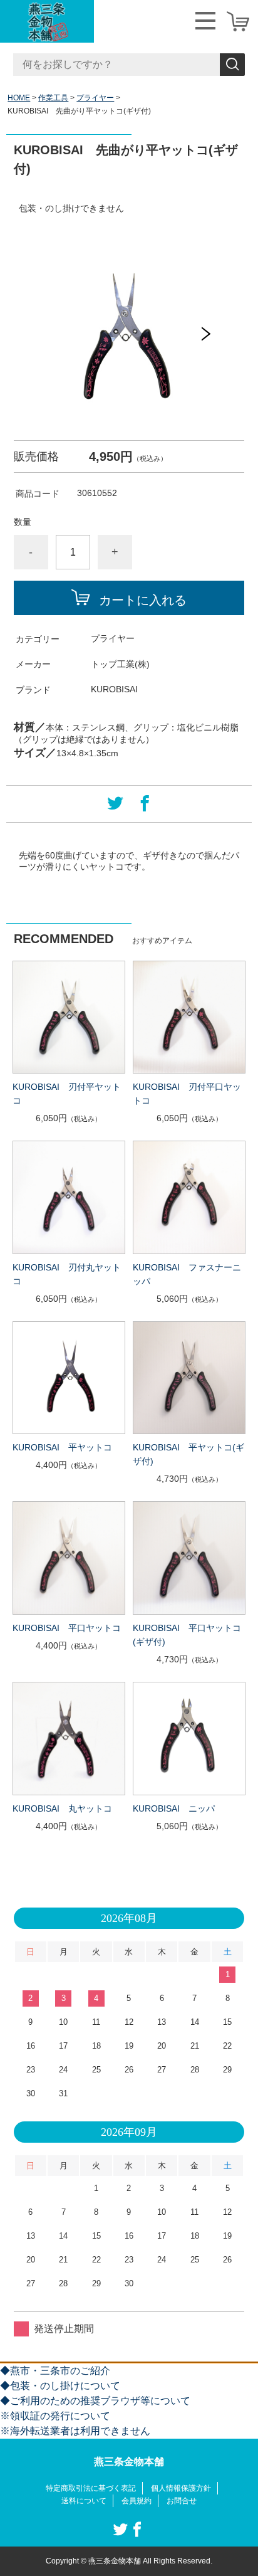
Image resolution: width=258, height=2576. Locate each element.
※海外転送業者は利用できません (75, 2431)
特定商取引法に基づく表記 (91, 2488)
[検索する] (232, 65)
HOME (19, 98)
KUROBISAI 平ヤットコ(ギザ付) (188, 1454)
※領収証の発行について (55, 2416)
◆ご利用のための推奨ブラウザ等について (95, 2401)
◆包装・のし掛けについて (60, 2386)
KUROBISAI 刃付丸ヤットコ (67, 1274)
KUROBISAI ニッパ (174, 1808)
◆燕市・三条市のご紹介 (55, 2371)
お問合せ (182, 2501)
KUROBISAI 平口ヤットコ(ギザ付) (187, 1635)
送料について (84, 2501)
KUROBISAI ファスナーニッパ (187, 1274)
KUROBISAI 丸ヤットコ (62, 1808)
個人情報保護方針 (181, 2488)
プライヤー (95, 98)
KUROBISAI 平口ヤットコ (67, 1628)
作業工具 (53, 98)
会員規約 (137, 2501)
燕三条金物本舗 (129, 2462)
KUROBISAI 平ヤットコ (62, 1447)
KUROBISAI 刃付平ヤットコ (67, 1094)
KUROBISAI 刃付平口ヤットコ (187, 1094)
